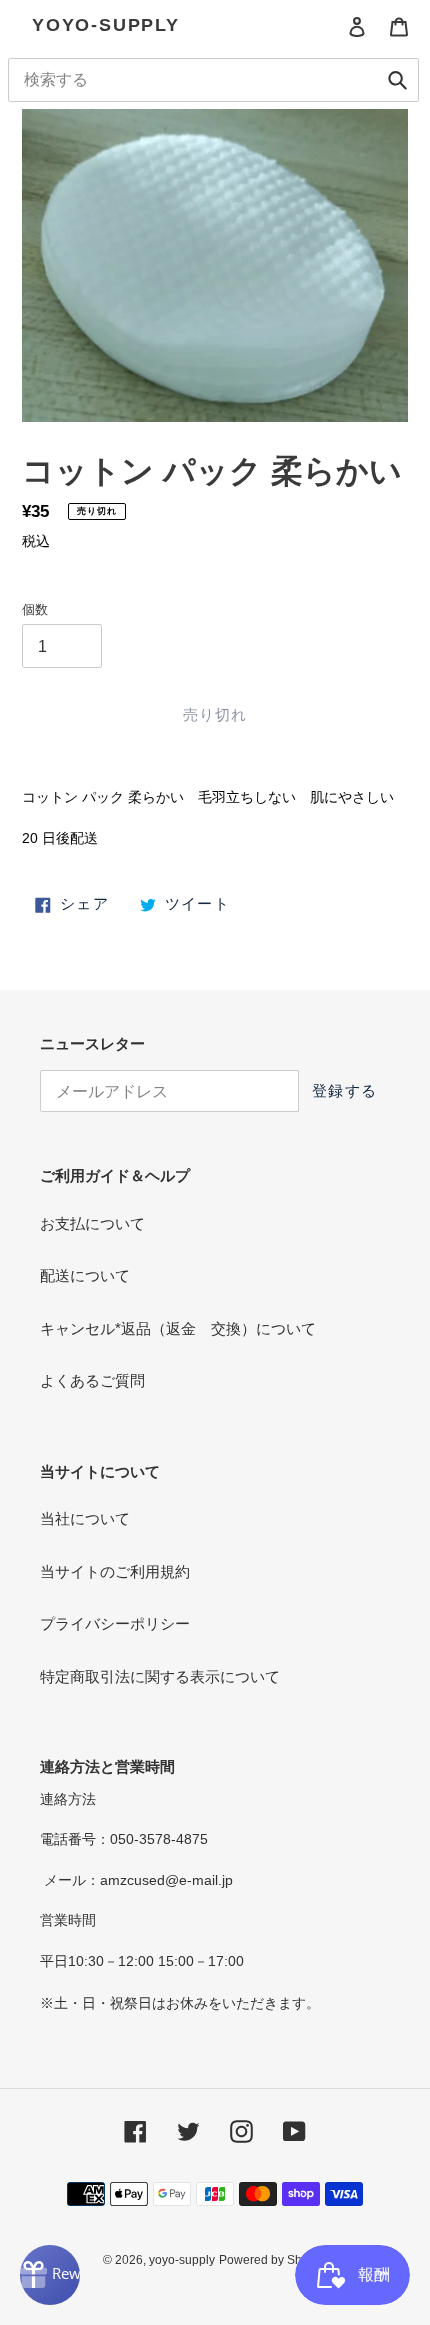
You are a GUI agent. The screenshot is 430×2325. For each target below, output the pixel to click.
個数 (35, 609)
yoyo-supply (106, 25)
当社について (85, 1518)
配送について (85, 1275)
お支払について (92, 1223)
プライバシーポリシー (115, 1623)
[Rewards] (50, 2275)
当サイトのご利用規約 (115, 1571)
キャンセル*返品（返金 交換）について (178, 1328)
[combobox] (213, 80)
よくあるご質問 (92, 1380)
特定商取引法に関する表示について (160, 1676)
